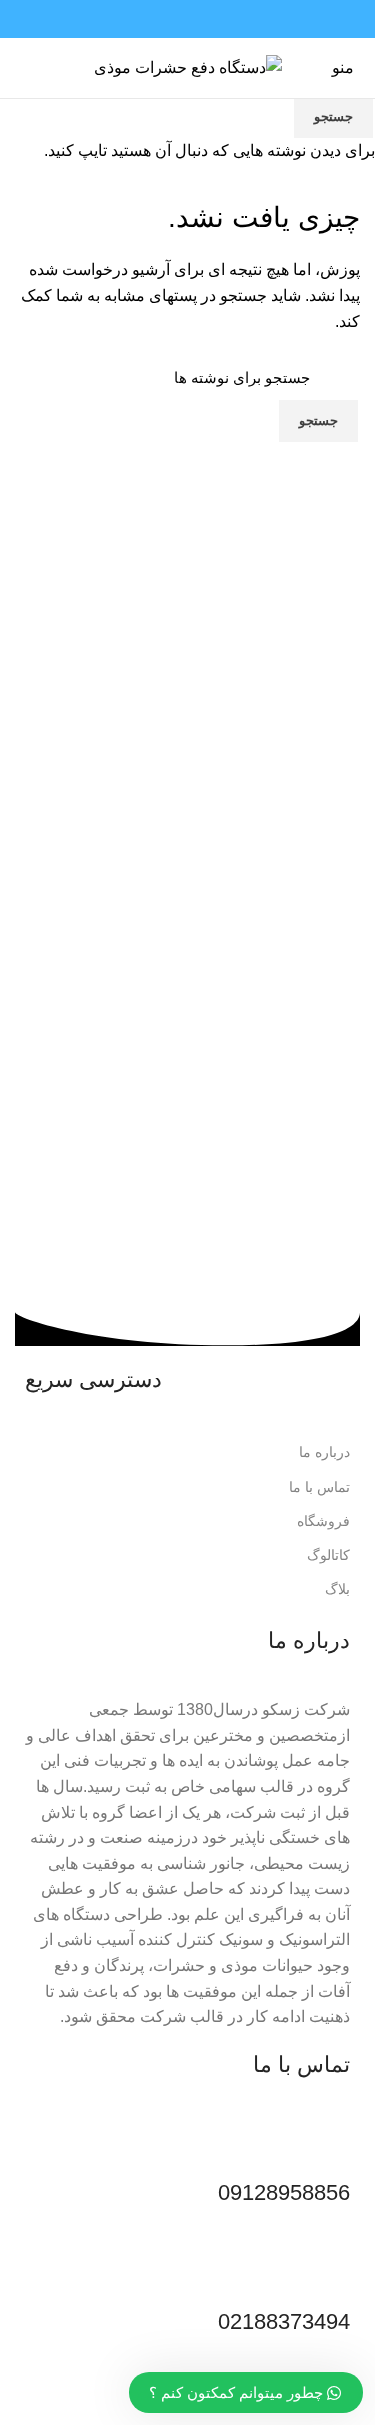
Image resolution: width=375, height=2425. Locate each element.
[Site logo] (188, 66)
